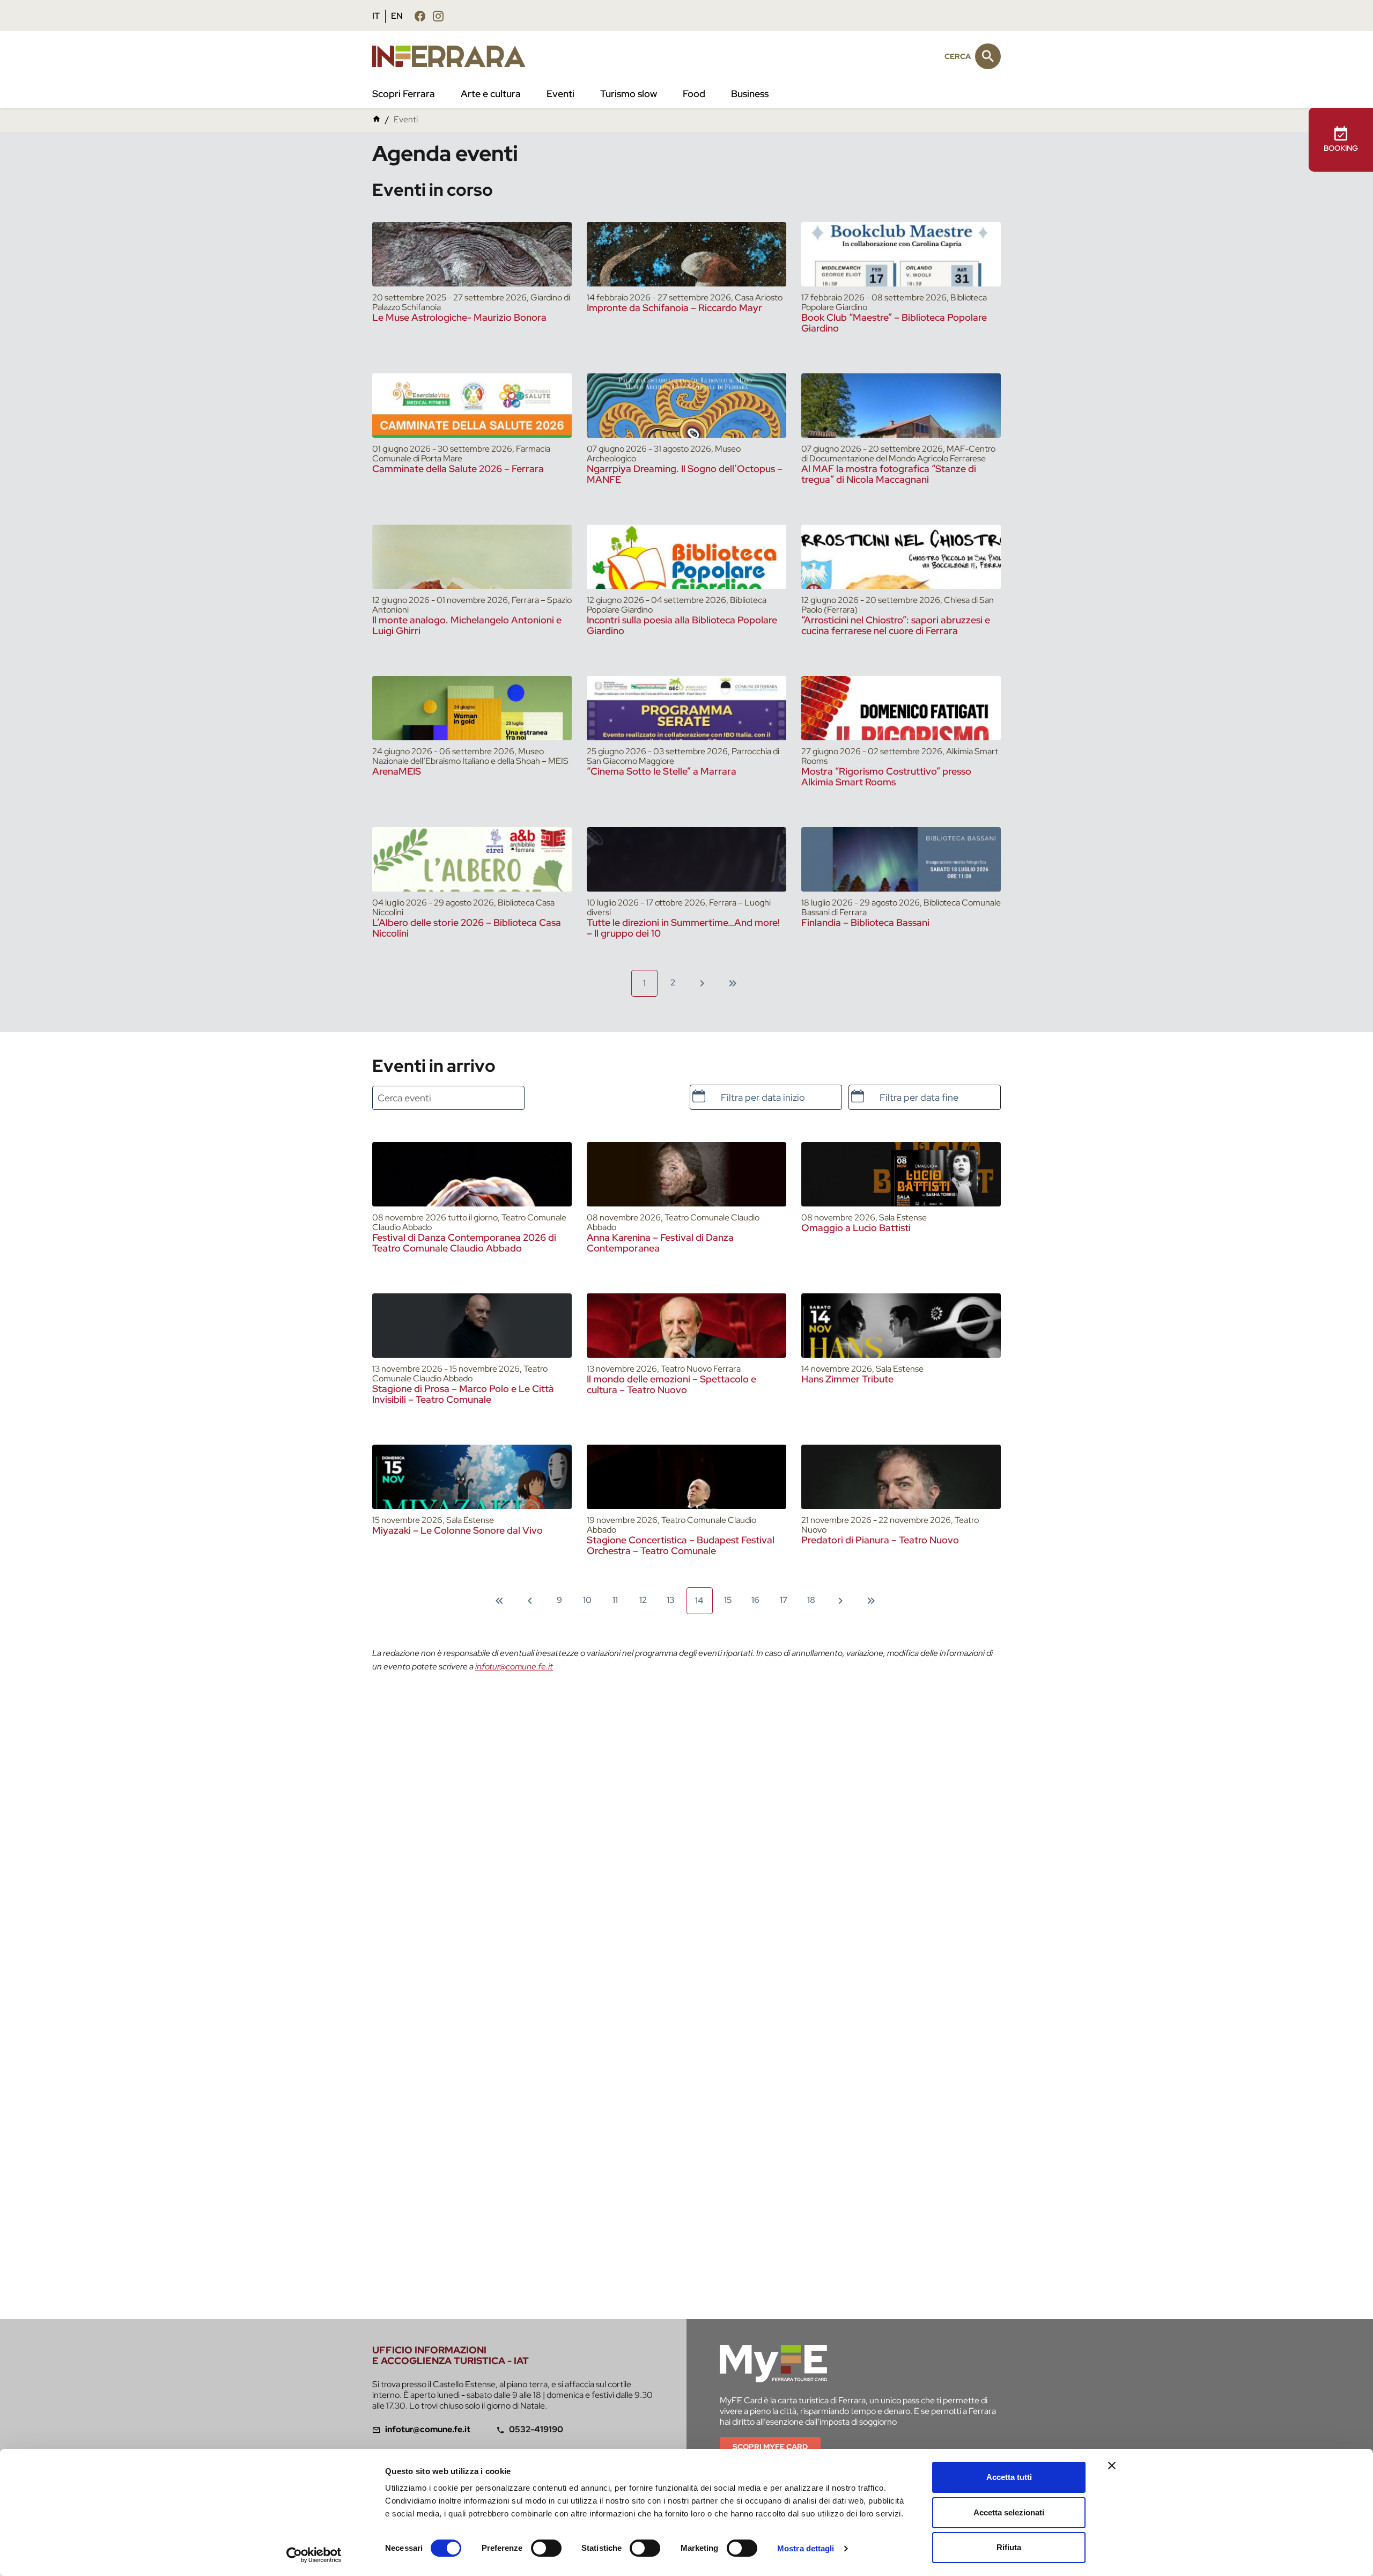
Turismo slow (629, 94)
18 (811, 1600)
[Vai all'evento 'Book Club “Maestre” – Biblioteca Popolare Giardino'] (901, 254)
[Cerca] (988, 56)
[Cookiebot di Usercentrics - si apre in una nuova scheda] (314, 2555)
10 (587, 1600)
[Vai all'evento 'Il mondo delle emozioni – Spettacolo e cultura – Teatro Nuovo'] (686, 1326)
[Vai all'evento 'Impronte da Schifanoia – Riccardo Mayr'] (686, 254)
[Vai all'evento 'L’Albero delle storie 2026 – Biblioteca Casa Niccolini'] (472, 859)
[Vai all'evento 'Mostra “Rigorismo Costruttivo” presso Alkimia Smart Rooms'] (901, 708)
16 (755, 1600)
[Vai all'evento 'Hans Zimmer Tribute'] (901, 1326)
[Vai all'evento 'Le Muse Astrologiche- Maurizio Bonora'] (472, 254)
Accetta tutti (1009, 2477)
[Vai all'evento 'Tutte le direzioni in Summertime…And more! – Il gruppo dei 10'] (686, 859)
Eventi (560, 94)
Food (694, 94)
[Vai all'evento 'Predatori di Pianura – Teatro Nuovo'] (901, 1477)
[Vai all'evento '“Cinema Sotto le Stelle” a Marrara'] (686, 708)
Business (750, 94)
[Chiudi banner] (1112, 2465)
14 (699, 1600)
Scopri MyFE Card (770, 2447)
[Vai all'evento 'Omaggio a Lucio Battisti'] (901, 1174)
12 (643, 1600)
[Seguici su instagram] (438, 16)
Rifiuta (1009, 2547)
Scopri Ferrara (404, 94)
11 (615, 1600)
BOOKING (1341, 148)
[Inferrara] (455, 56)
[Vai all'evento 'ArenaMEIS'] (472, 708)
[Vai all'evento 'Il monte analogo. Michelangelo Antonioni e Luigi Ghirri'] (472, 557)
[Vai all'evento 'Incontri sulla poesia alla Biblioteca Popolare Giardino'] (686, 557)
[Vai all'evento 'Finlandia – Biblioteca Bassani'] (901, 859)
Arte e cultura (491, 94)
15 (728, 1600)
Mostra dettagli (806, 2548)
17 (784, 1600)
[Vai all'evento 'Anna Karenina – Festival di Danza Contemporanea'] (686, 1174)
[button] (699, 1096)
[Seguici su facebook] (420, 16)
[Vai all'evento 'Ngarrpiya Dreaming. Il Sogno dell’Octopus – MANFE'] (686, 406)
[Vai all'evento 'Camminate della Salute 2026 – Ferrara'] (472, 406)
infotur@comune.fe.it (514, 1666)
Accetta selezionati (1009, 2512)
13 (671, 1600)
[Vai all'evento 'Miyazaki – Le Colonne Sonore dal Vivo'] (472, 1477)
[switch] (546, 2548)
